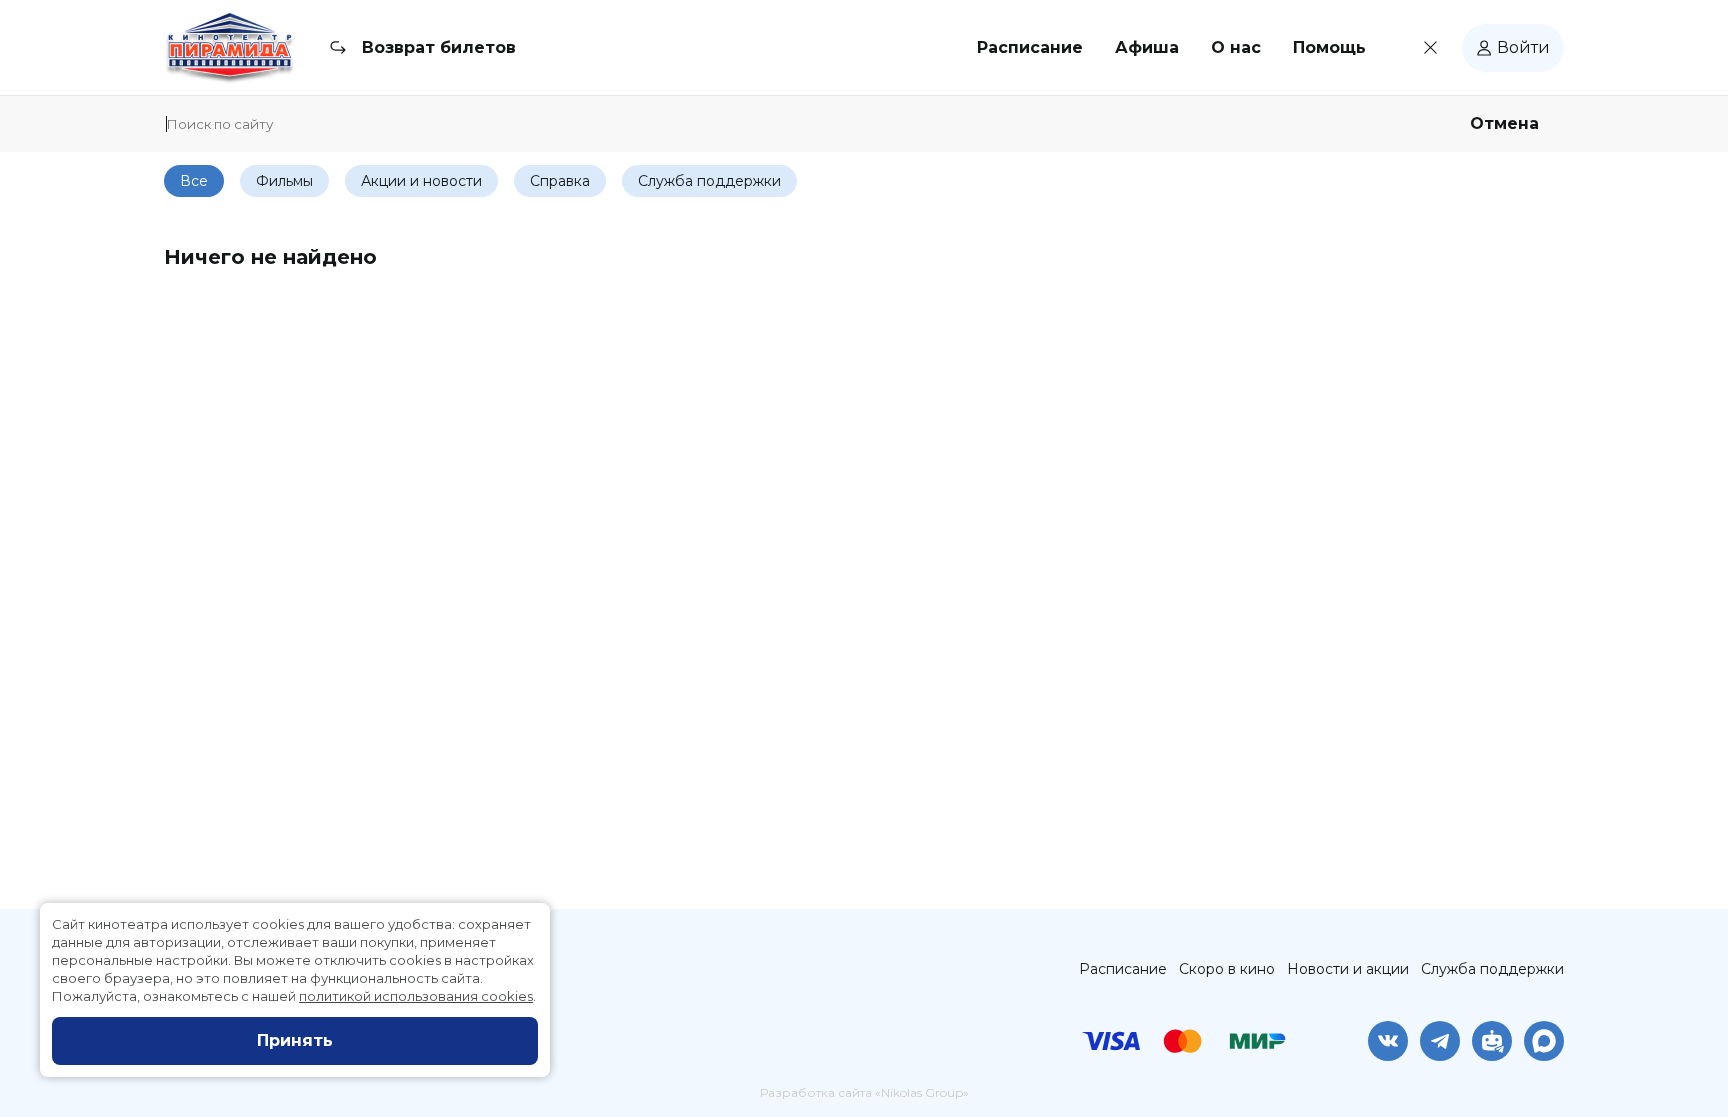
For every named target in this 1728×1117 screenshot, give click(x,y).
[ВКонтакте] (1388, 1041)
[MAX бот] (1544, 1041)
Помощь (1329, 47)
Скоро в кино (1227, 969)
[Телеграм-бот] (1492, 1041)
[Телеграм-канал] (1440, 1041)
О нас (1236, 47)
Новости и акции (1348, 969)
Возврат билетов (439, 47)
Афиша (1147, 47)
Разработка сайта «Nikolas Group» (864, 1092)
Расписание (1030, 47)
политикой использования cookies (416, 996)
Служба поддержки (1492, 969)
